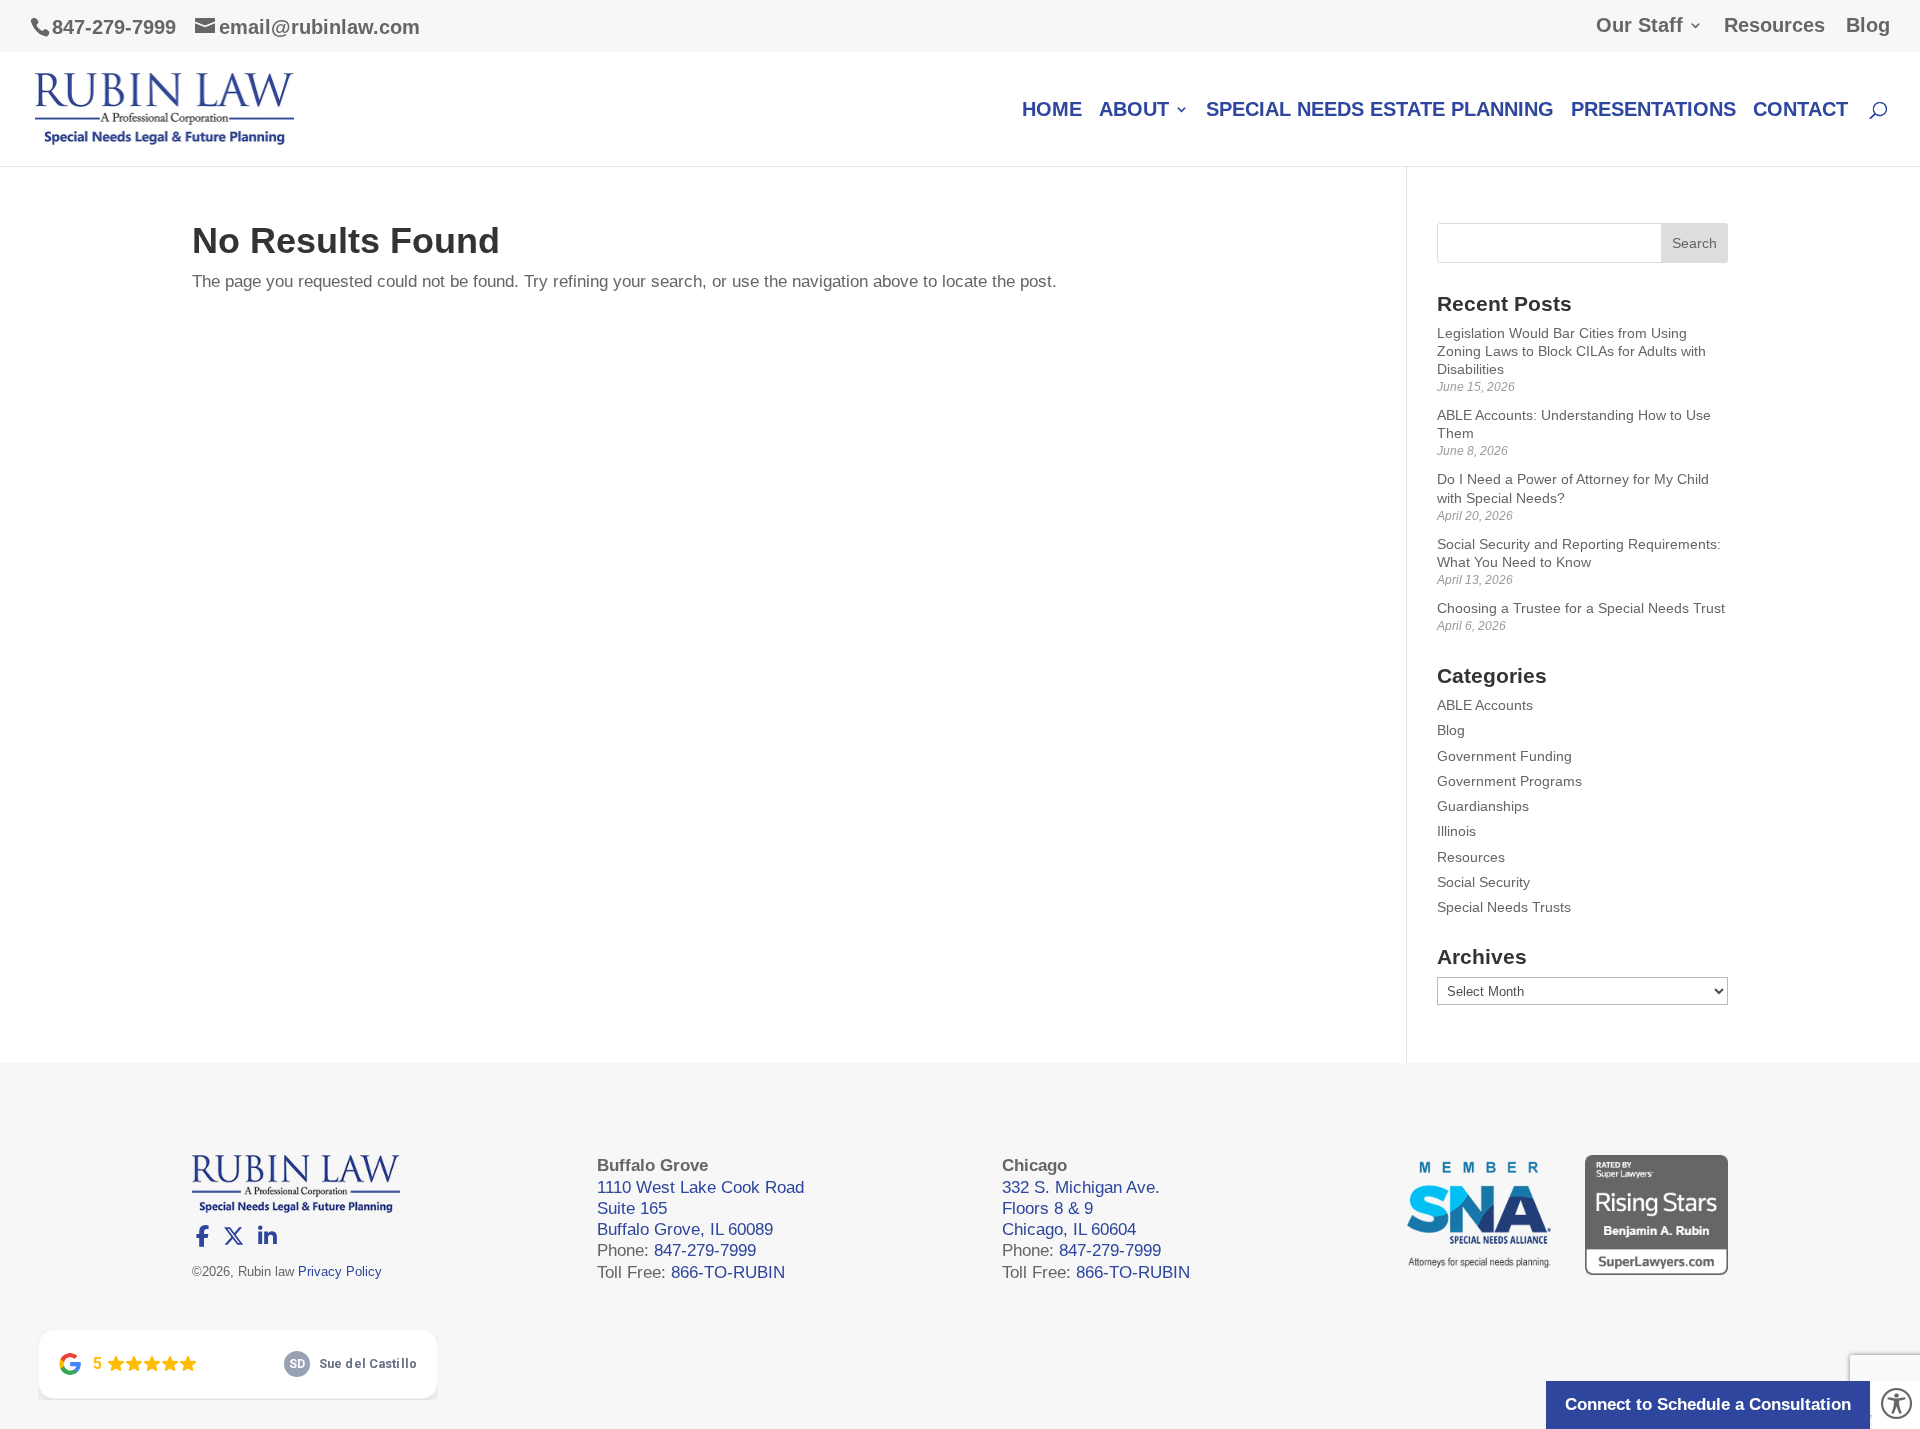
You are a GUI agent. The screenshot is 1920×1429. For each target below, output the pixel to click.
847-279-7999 (114, 27)
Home (1052, 111)
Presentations (1653, 111)
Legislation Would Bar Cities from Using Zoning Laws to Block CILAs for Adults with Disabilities (1571, 351)
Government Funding (1504, 756)
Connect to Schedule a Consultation (1708, 1404)
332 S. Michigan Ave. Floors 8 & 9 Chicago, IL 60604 (1081, 1209)
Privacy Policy (340, 1271)
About (1134, 111)
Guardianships (1483, 806)
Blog (1868, 25)
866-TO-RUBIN (728, 1272)
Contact (1800, 111)
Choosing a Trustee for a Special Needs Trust (1581, 608)
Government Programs (1509, 781)
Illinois (1456, 831)
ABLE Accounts (1485, 705)
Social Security (1483, 882)
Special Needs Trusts (1504, 907)
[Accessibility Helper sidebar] (1896, 1405)
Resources (1774, 25)
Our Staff (1639, 25)
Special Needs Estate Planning (1380, 111)
